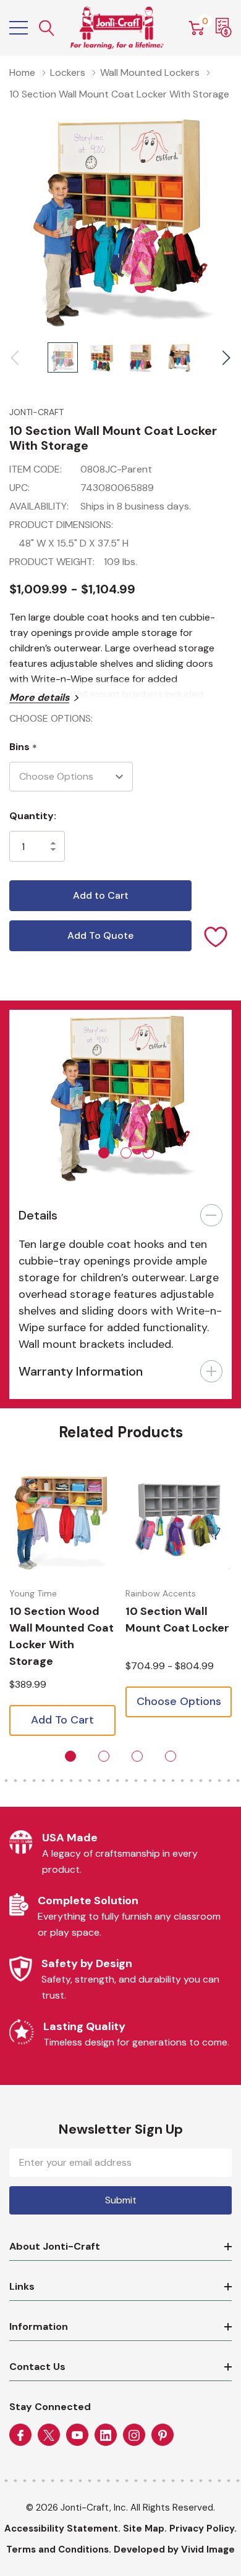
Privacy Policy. (203, 2529)
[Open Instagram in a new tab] (134, 2435)
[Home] (117, 28)
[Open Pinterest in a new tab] (163, 2435)
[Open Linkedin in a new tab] (106, 2435)
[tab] (104, 1153)
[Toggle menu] (19, 28)
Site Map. (145, 2529)
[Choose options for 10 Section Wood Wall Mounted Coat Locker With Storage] (62, 1522)
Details (38, 1215)
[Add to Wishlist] (216, 936)
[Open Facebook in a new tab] (20, 2435)
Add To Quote (100, 935)
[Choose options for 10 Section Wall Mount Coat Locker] (179, 1522)
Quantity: (33, 816)
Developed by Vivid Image (174, 2549)
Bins (23, 747)
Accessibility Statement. (62, 2529)
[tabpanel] (120, 1099)
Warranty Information (81, 1371)
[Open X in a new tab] (49, 2435)
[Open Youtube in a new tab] (77, 2435)
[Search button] (47, 28)
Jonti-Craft (36, 412)
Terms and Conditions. (59, 2549)
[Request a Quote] (224, 28)
